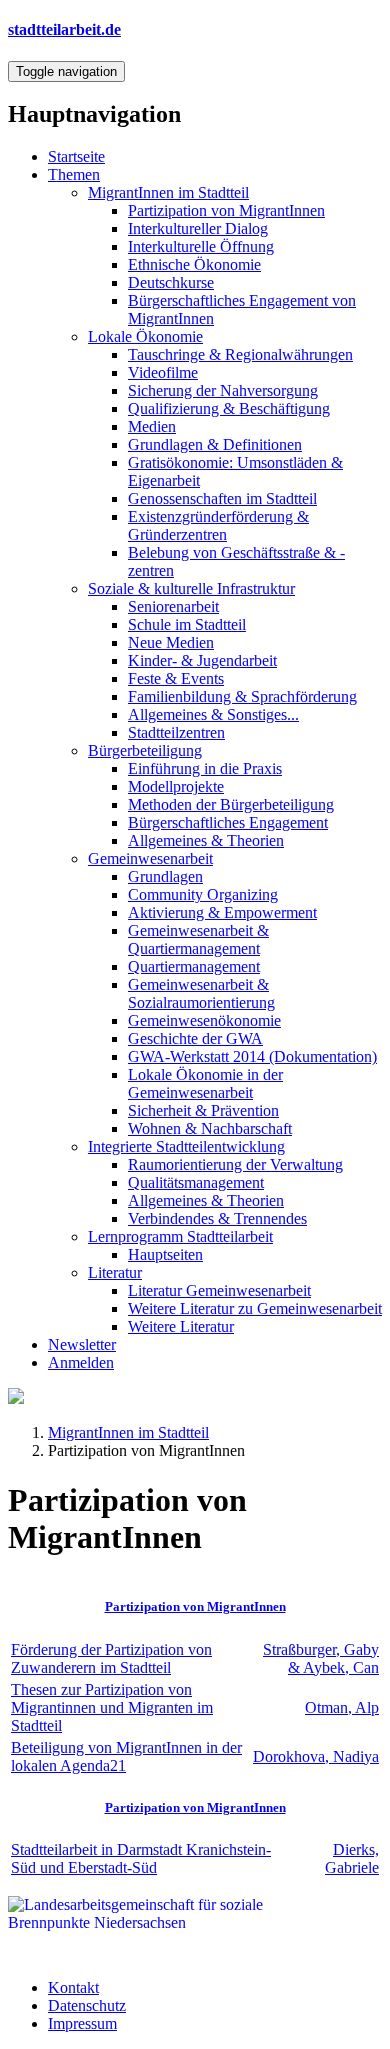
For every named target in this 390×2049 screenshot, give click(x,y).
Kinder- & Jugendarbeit (202, 660)
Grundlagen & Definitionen (215, 444)
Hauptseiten (165, 1254)
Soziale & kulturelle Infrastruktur (191, 588)
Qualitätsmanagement (196, 1182)
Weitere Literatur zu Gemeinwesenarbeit (255, 1308)
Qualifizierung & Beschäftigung (229, 408)
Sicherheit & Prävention (203, 1110)
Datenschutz (87, 2005)
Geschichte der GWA (195, 1038)
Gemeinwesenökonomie (204, 1020)
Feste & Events (176, 678)
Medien (152, 426)
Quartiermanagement (194, 966)
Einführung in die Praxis (205, 768)
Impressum (82, 2023)
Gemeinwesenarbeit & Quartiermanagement (198, 939)
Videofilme (163, 372)
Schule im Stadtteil (187, 624)
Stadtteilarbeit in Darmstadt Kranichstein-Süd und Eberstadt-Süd (141, 1858)
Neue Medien (171, 642)
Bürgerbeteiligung (145, 750)
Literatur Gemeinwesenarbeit (219, 1290)
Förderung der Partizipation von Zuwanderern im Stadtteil (111, 1658)
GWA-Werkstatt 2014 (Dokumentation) (252, 1056)
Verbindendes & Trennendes (217, 1218)
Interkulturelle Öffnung (201, 246)
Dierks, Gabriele (352, 1858)
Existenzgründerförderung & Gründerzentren (218, 525)
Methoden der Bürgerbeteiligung (231, 804)
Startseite (76, 156)
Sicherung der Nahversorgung (223, 390)
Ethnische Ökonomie (194, 264)
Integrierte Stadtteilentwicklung (186, 1146)
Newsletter (82, 1344)
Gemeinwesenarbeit (150, 858)
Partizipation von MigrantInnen (226, 210)
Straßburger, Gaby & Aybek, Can (321, 1658)
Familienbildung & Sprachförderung (242, 696)
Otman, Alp (342, 1707)
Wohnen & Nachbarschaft (210, 1128)
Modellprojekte (176, 786)
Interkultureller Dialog (198, 228)
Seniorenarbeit (173, 606)
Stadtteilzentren (176, 732)
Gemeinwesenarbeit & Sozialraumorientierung (201, 993)
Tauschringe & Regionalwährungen (240, 354)
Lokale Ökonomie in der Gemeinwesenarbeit (205, 1083)
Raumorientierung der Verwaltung (235, 1164)
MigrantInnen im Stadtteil (168, 192)
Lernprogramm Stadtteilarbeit (180, 1236)
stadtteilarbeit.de (64, 29)
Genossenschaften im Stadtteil (222, 498)
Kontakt (73, 1987)
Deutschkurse (171, 282)
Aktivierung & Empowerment (222, 912)
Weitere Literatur (181, 1326)
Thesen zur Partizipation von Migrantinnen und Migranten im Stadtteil (112, 1707)
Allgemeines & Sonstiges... (213, 714)
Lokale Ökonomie (145, 336)
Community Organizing (203, 894)
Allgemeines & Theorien (206, 840)
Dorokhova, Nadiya (316, 1756)
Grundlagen (165, 876)
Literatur (115, 1272)
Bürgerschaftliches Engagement (228, 822)
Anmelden (81, 1362)
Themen (74, 174)
